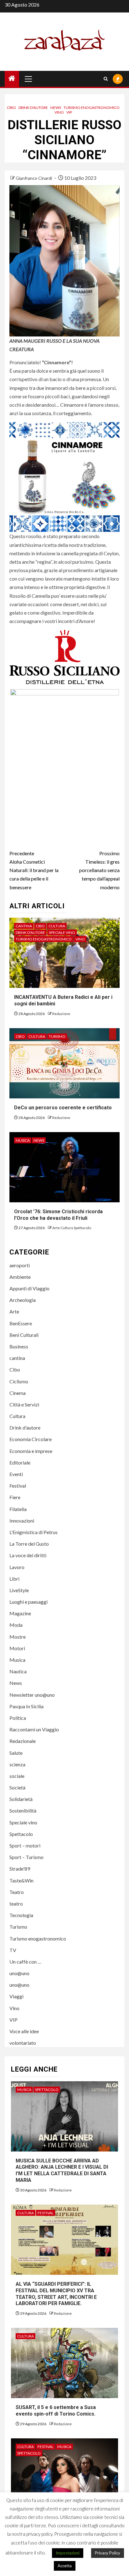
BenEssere (21, 1323)
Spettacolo (21, 1834)
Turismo (57, 1036)
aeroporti (20, 1265)
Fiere (15, 1497)
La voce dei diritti (28, 1555)
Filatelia (18, 1509)
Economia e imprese (31, 1451)
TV (13, 1950)
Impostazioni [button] (68, 2553)
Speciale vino (62, 932)
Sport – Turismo (26, 1857)
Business (19, 1346)
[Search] (106, 79)
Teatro (17, 1892)
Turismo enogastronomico (92, 108)
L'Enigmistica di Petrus (34, 1532)
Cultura (57, 926)
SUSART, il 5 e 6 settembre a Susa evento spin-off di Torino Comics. (56, 2411)
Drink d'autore (33, 108)
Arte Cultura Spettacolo (72, 1228)
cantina (24, 926)
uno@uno (19, 1973)
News (56, 108)
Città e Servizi (24, 1404)
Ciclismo (19, 1381)
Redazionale (23, 1741)
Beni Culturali (24, 1335)
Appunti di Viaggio (29, 1288)
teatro (16, 1904)
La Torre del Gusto (29, 1544)
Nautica (18, 1671)
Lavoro (17, 1567)
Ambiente (20, 1277)
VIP (69, 112)
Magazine (20, 1613)
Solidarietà (21, 1799)
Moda (16, 1625)
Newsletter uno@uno (32, 1695)
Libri (14, 1579)
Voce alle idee (24, 2031)
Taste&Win (21, 1880)
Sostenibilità (23, 1811)
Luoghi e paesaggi (28, 1602)
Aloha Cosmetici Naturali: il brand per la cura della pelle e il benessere (34, 870)
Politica (18, 1718)
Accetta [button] (65, 2566)
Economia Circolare (31, 1439)
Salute (16, 1753)
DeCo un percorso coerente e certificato (63, 1108)
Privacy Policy (108, 2553)
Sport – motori (25, 1845)
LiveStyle (19, 1590)
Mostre (18, 1637)
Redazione (61, 1014)
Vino (59, 112)
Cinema (18, 1393)
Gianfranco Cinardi (34, 178)
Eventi (16, 1474)
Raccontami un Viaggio (34, 1729)
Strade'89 (20, 1869)
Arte (14, 1311)
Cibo (11, 108)
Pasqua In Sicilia (26, 1706)
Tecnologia (21, 1915)
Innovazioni (22, 1521)
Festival (18, 1486)
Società (17, 1787)
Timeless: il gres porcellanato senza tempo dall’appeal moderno (99, 870)
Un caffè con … (25, 1962)
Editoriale (20, 1462)
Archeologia (23, 1300)
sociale (17, 1776)
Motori (17, 1648)
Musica (23, 1140)
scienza (17, 1764)
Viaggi (16, 1996)
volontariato (23, 2043)
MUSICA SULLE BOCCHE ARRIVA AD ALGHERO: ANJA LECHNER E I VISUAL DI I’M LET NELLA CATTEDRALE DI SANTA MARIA (62, 2170)
